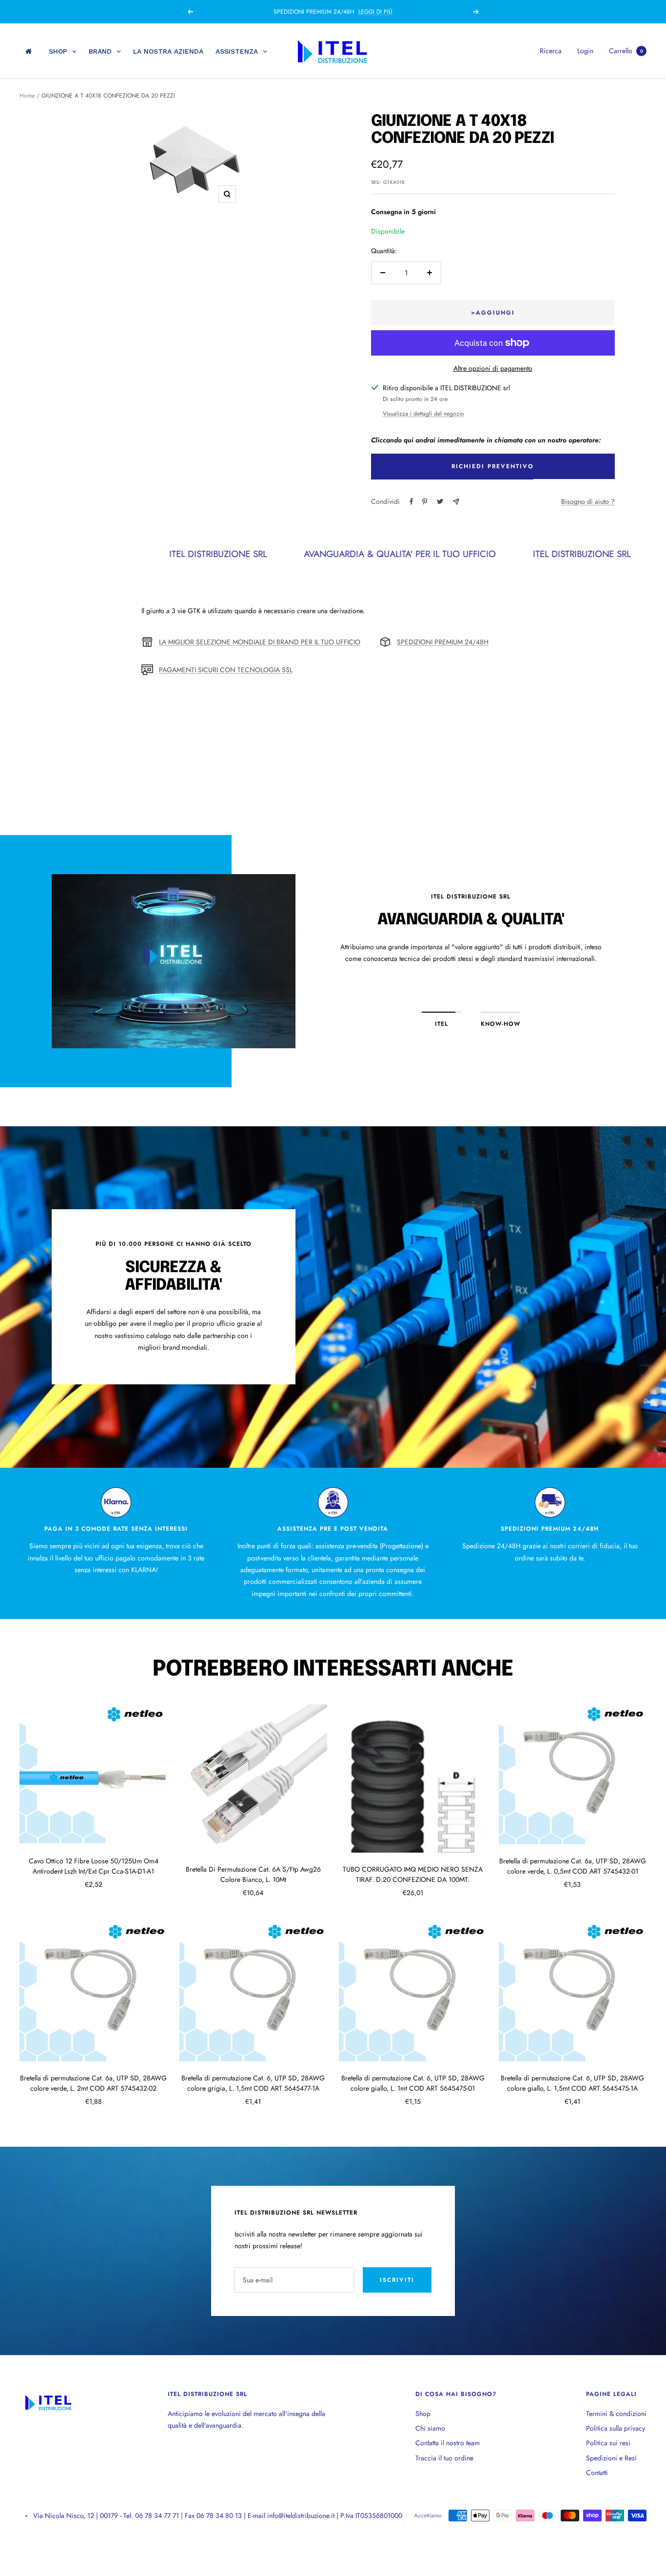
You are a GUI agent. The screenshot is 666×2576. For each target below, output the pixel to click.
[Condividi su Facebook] (411, 501)
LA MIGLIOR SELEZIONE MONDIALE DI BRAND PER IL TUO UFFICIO (260, 642)
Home (27, 96)
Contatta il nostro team (448, 2443)
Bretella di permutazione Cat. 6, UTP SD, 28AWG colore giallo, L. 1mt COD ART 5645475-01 (413, 2083)
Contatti (597, 2473)
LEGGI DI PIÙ (381, 12)
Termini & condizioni (616, 2414)
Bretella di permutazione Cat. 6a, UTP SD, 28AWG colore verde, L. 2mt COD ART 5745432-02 (93, 2083)
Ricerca (551, 51)
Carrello (626, 51)
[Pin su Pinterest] (425, 501)
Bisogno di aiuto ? (588, 501)
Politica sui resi (608, 2443)
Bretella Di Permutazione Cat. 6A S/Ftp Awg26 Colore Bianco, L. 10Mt (253, 1874)
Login (585, 51)
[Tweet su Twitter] (440, 501)
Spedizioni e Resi (611, 2458)
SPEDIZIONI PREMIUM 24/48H (443, 642)
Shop (423, 2414)
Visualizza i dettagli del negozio (423, 414)
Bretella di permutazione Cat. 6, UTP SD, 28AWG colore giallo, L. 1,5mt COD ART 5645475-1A (572, 2083)
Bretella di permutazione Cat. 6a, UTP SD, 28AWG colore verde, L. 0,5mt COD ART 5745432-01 (573, 1866)
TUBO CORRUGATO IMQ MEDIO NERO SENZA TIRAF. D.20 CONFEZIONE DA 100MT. (413, 1874)
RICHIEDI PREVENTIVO (493, 466)
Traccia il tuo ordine (444, 2458)
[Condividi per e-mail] (456, 502)
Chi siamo (430, 2428)
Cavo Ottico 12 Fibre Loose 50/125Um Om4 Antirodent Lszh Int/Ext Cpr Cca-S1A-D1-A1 (94, 1866)
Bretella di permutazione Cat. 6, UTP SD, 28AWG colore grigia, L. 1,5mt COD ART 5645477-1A (253, 2083)
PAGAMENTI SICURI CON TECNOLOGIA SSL (226, 670)
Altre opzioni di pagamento (493, 368)
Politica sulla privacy (616, 2428)
